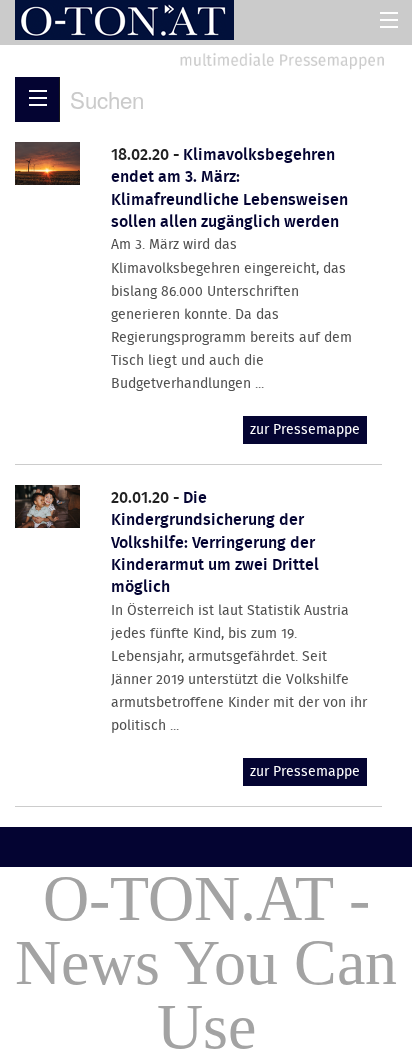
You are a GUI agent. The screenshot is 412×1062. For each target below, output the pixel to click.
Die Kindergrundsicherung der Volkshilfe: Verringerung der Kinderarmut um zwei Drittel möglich (215, 543)
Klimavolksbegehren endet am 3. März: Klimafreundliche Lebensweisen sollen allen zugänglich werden (229, 189)
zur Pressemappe (305, 430)
